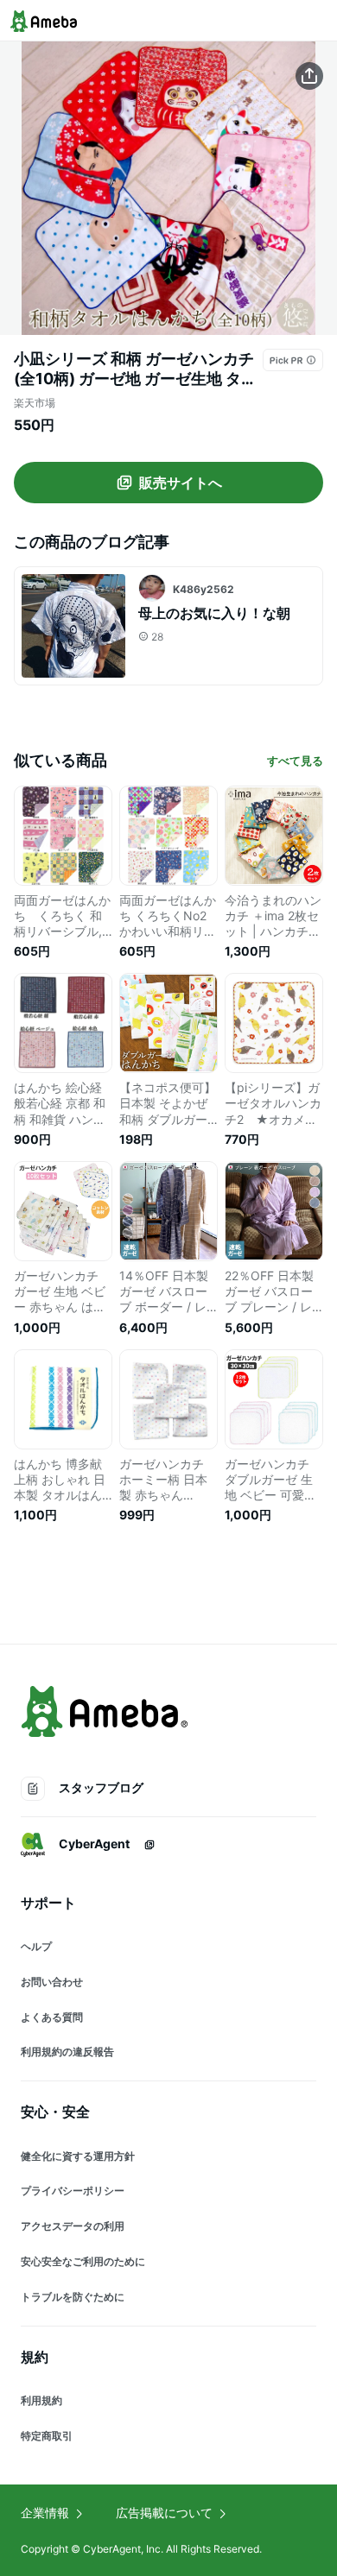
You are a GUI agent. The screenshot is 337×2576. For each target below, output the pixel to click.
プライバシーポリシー (73, 2191)
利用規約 (41, 2400)
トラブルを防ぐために (73, 2297)
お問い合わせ (52, 1982)
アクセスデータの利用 (73, 2226)
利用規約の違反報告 (67, 2052)
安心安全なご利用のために (83, 2261)
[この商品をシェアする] (309, 76)
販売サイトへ (181, 483)
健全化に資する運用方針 (78, 2156)
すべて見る (295, 761)
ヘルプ (36, 1946)
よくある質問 (52, 2017)
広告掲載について (164, 2513)
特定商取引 (47, 2436)
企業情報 (45, 2513)
